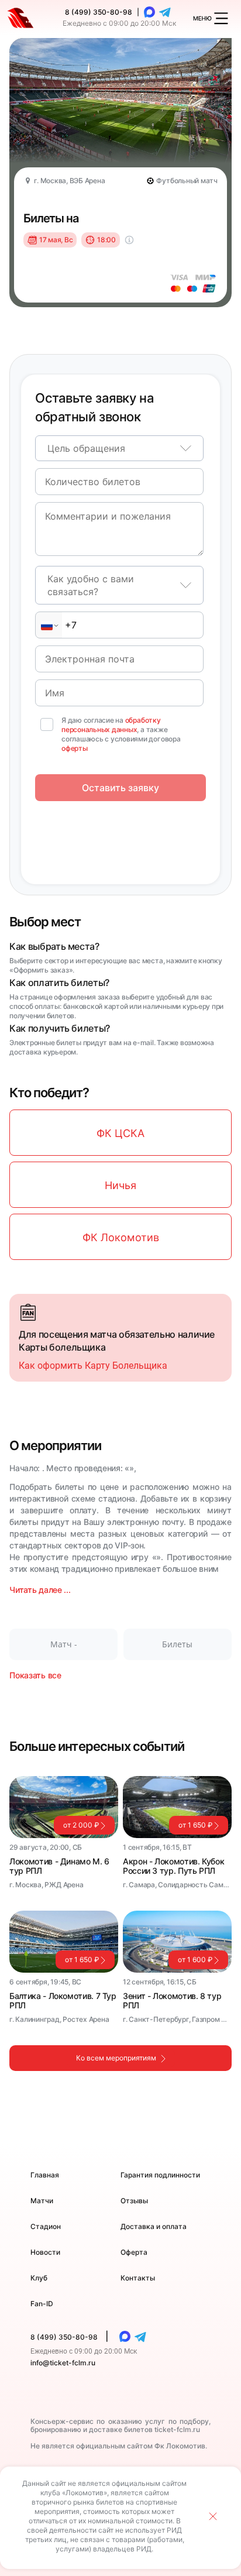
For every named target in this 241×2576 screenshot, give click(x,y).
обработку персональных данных (111, 725)
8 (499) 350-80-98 (99, 12)
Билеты (177, 1644)
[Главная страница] (20, 18)
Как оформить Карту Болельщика (93, 1366)
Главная (45, 2175)
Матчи (42, 2201)
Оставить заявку (120, 788)
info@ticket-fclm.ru (63, 2363)
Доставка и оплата (154, 2226)
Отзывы (134, 2201)
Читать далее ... (40, 1590)
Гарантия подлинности (160, 2175)
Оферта (134, 2252)
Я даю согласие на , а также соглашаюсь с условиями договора (121, 734)
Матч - (64, 1644)
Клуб (39, 2278)
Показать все (35, 1675)
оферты (75, 748)
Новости (45, 2252)
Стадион (46, 2226)
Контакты (138, 2278)
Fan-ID (42, 2304)
